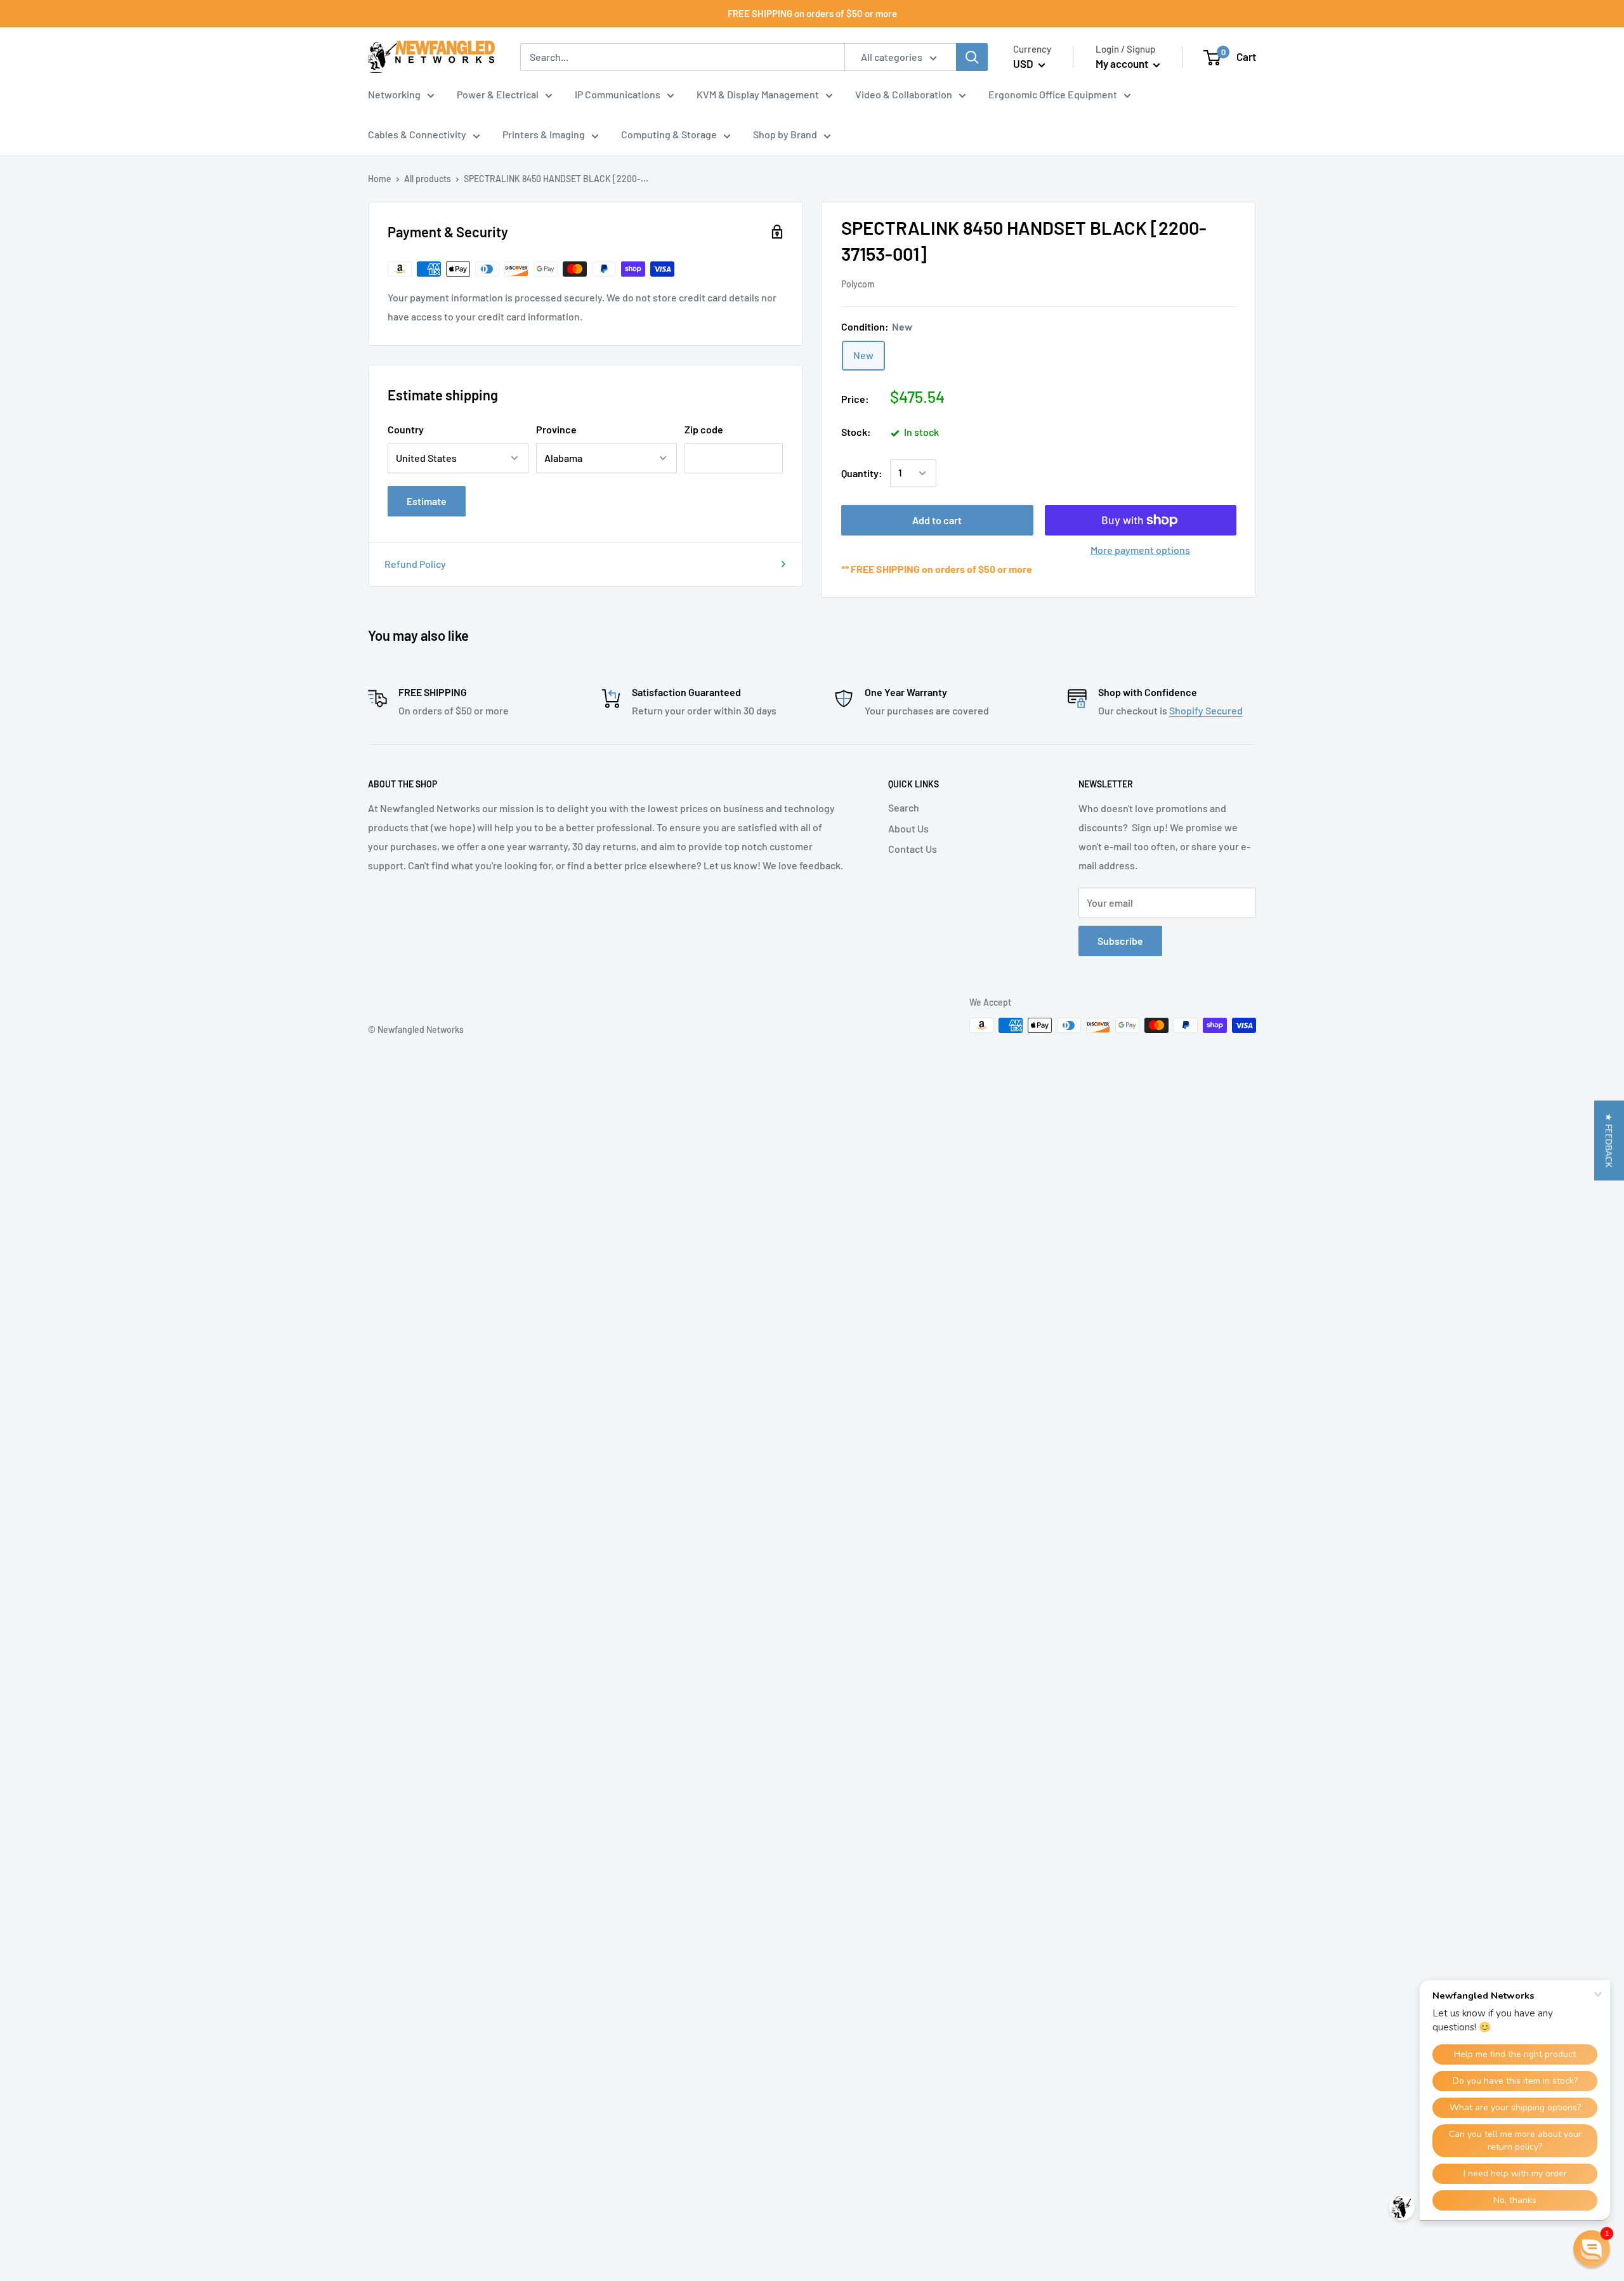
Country (406, 429)
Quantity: (862, 473)
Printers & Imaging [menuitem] (544, 135)
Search (904, 807)
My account (1123, 63)
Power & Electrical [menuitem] (498, 94)
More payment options (1140, 550)
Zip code (704, 429)
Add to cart (937, 520)
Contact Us (913, 849)
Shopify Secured (1206, 710)
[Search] (972, 57)
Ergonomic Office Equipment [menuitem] (1053, 94)
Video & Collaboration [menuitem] (904, 94)
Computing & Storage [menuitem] (669, 135)
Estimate (427, 501)
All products (428, 179)
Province (556, 429)
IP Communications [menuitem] (618, 94)
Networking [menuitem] (394, 94)
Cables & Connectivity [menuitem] (417, 135)
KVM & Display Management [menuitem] (758, 94)
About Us (908, 828)
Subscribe (1120, 941)
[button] (1609, 1141)
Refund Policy (415, 564)
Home (380, 179)
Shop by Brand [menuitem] (785, 135)
